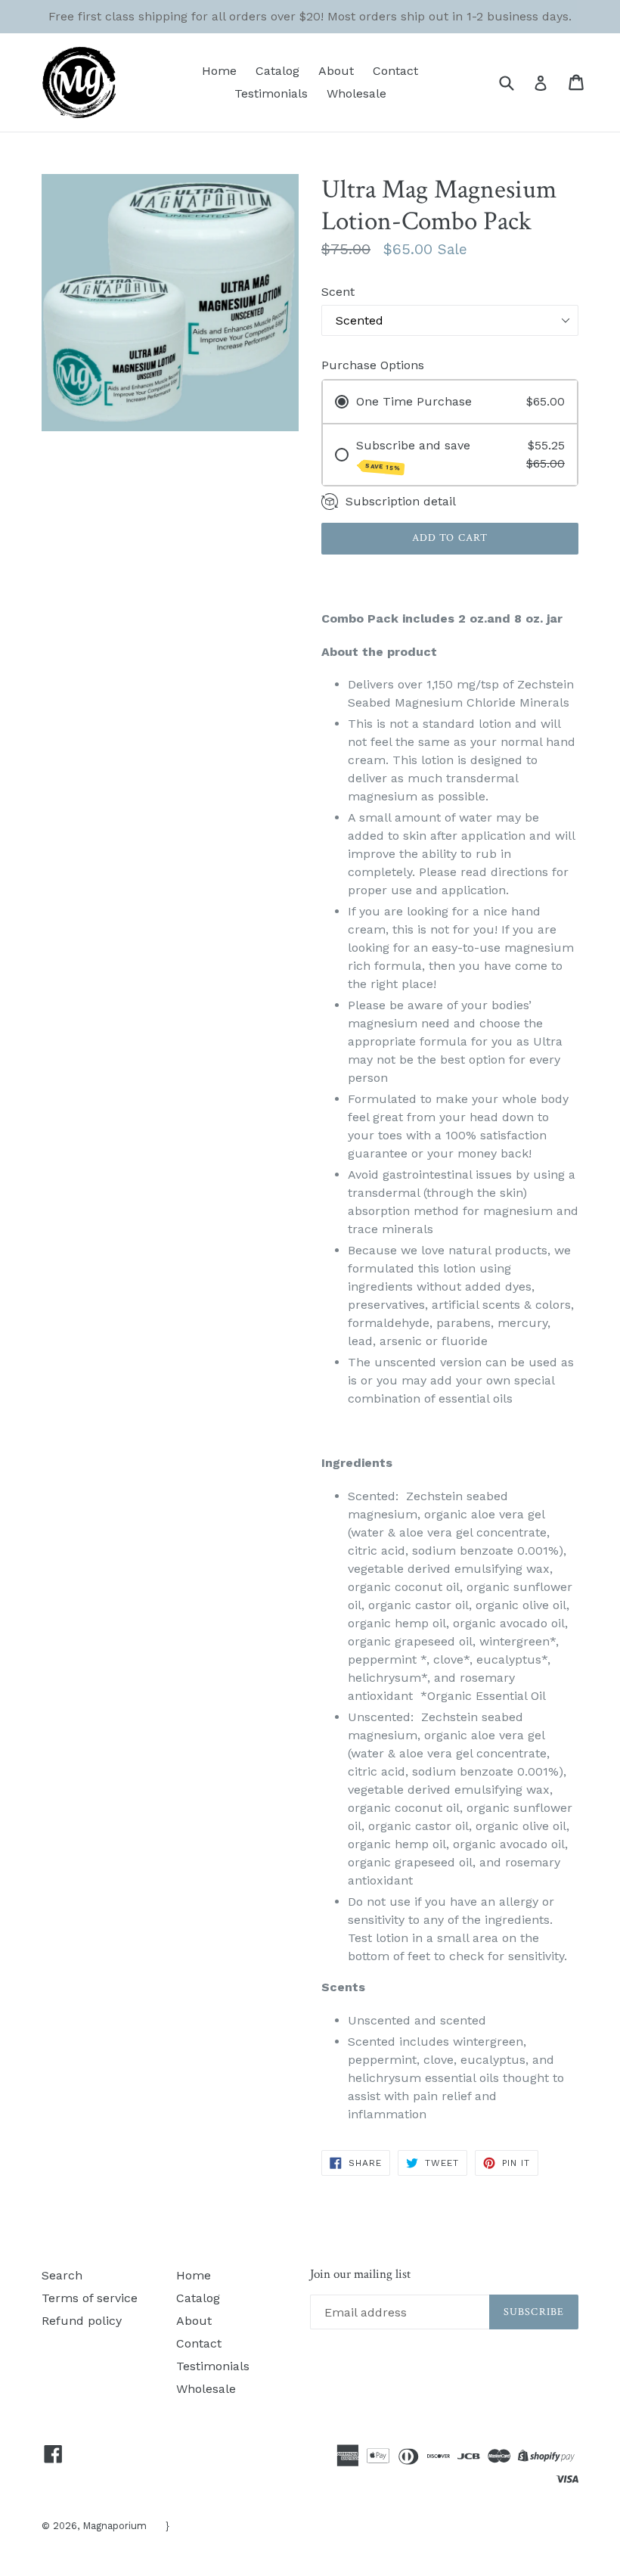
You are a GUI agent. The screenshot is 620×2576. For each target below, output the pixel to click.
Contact (395, 71)
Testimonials (271, 93)
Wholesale (356, 93)
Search (62, 2275)
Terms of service (90, 2298)
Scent (338, 292)
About (336, 71)
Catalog (277, 71)
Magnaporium (115, 2526)
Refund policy (82, 2321)
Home (219, 71)
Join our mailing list (360, 2274)
